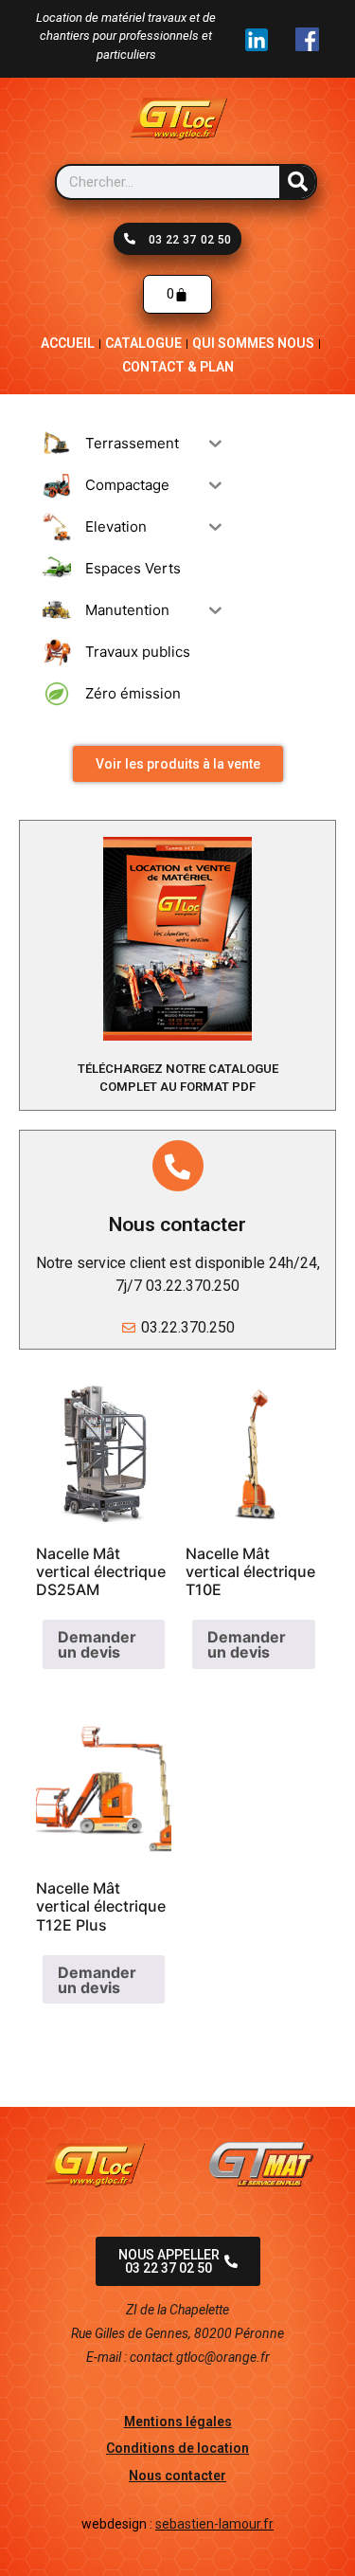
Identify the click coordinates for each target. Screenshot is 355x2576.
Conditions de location (177, 2448)
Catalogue (143, 343)
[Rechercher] (297, 182)
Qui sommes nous (253, 343)
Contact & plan (178, 367)
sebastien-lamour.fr (214, 2524)
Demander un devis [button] (97, 1644)
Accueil (68, 343)
